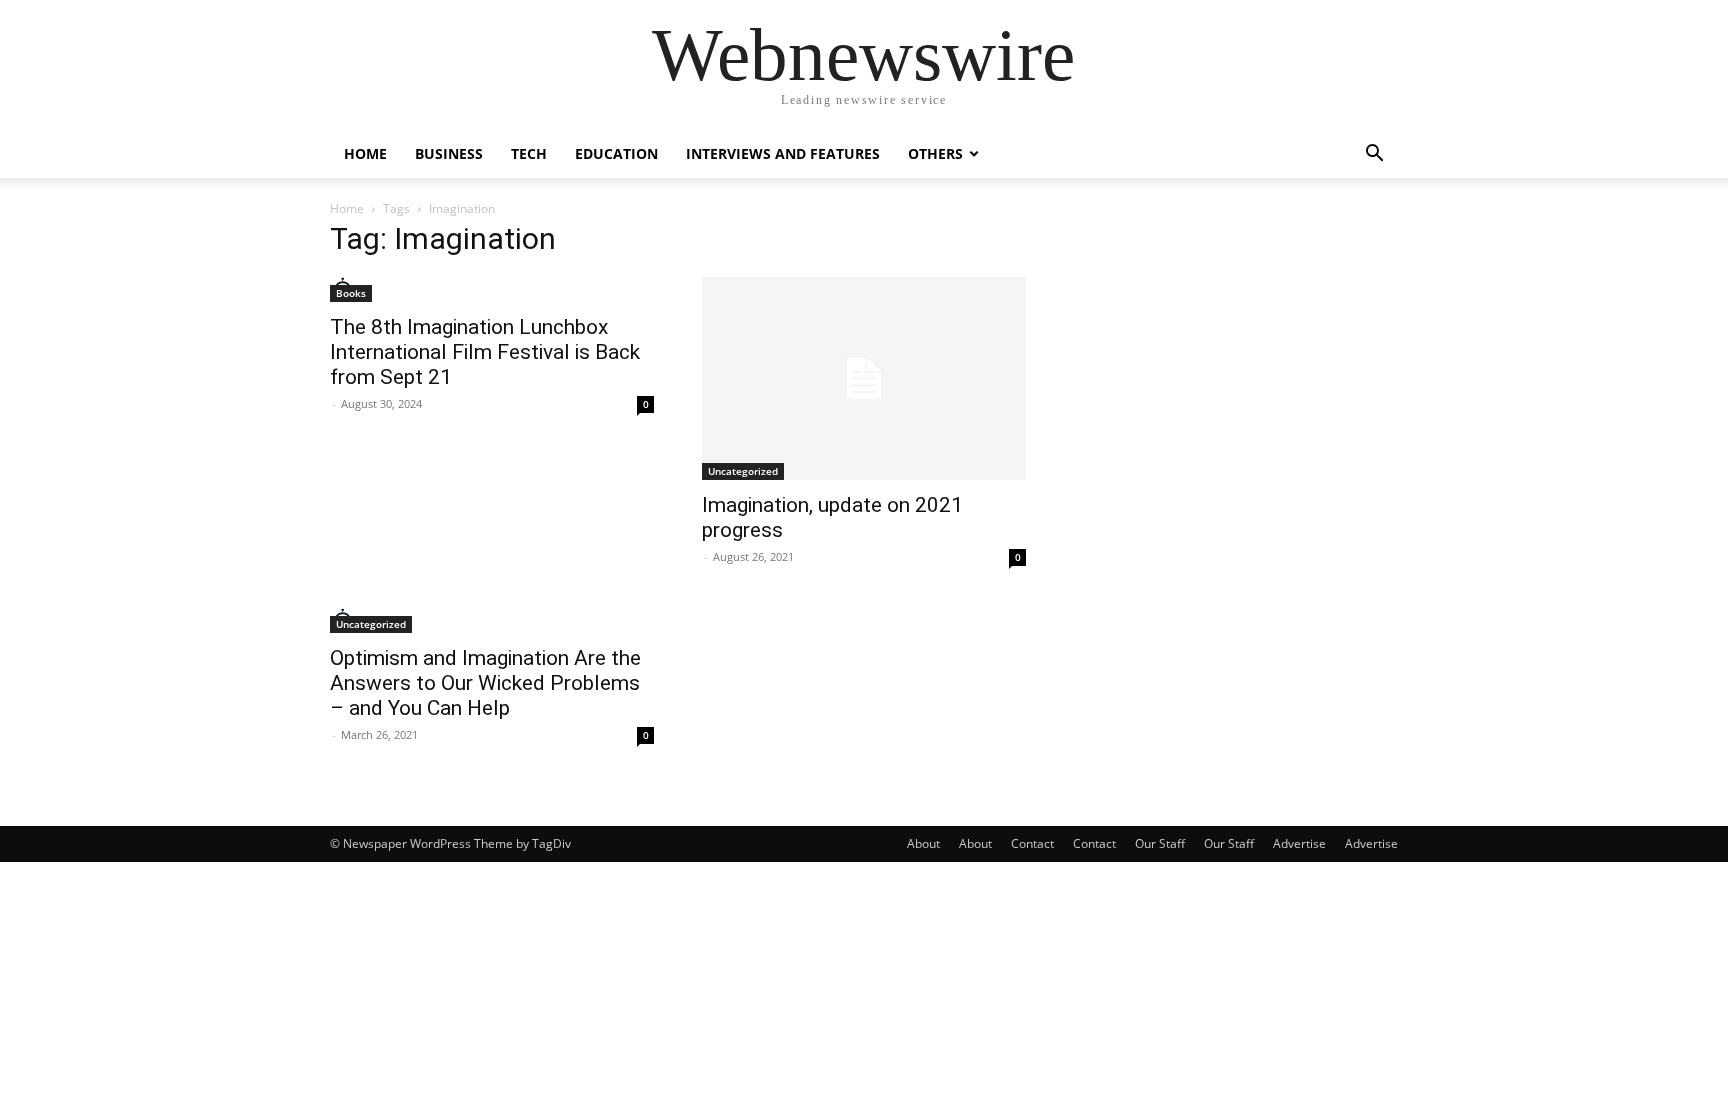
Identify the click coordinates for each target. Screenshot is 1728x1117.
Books (351, 293)
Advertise (1299, 843)
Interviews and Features (783, 153)
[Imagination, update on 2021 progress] (864, 378)
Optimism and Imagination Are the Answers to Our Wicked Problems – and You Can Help (485, 683)
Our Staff (1160, 843)
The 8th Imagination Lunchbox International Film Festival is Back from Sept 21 (485, 352)
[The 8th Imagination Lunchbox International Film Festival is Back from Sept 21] (492, 289)
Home (365, 153)
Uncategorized (743, 471)
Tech (529, 153)
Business (449, 153)
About (923, 843)
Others (935, 153)
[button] (1374, 155)
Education (616, 153)
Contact (1032, 843)
